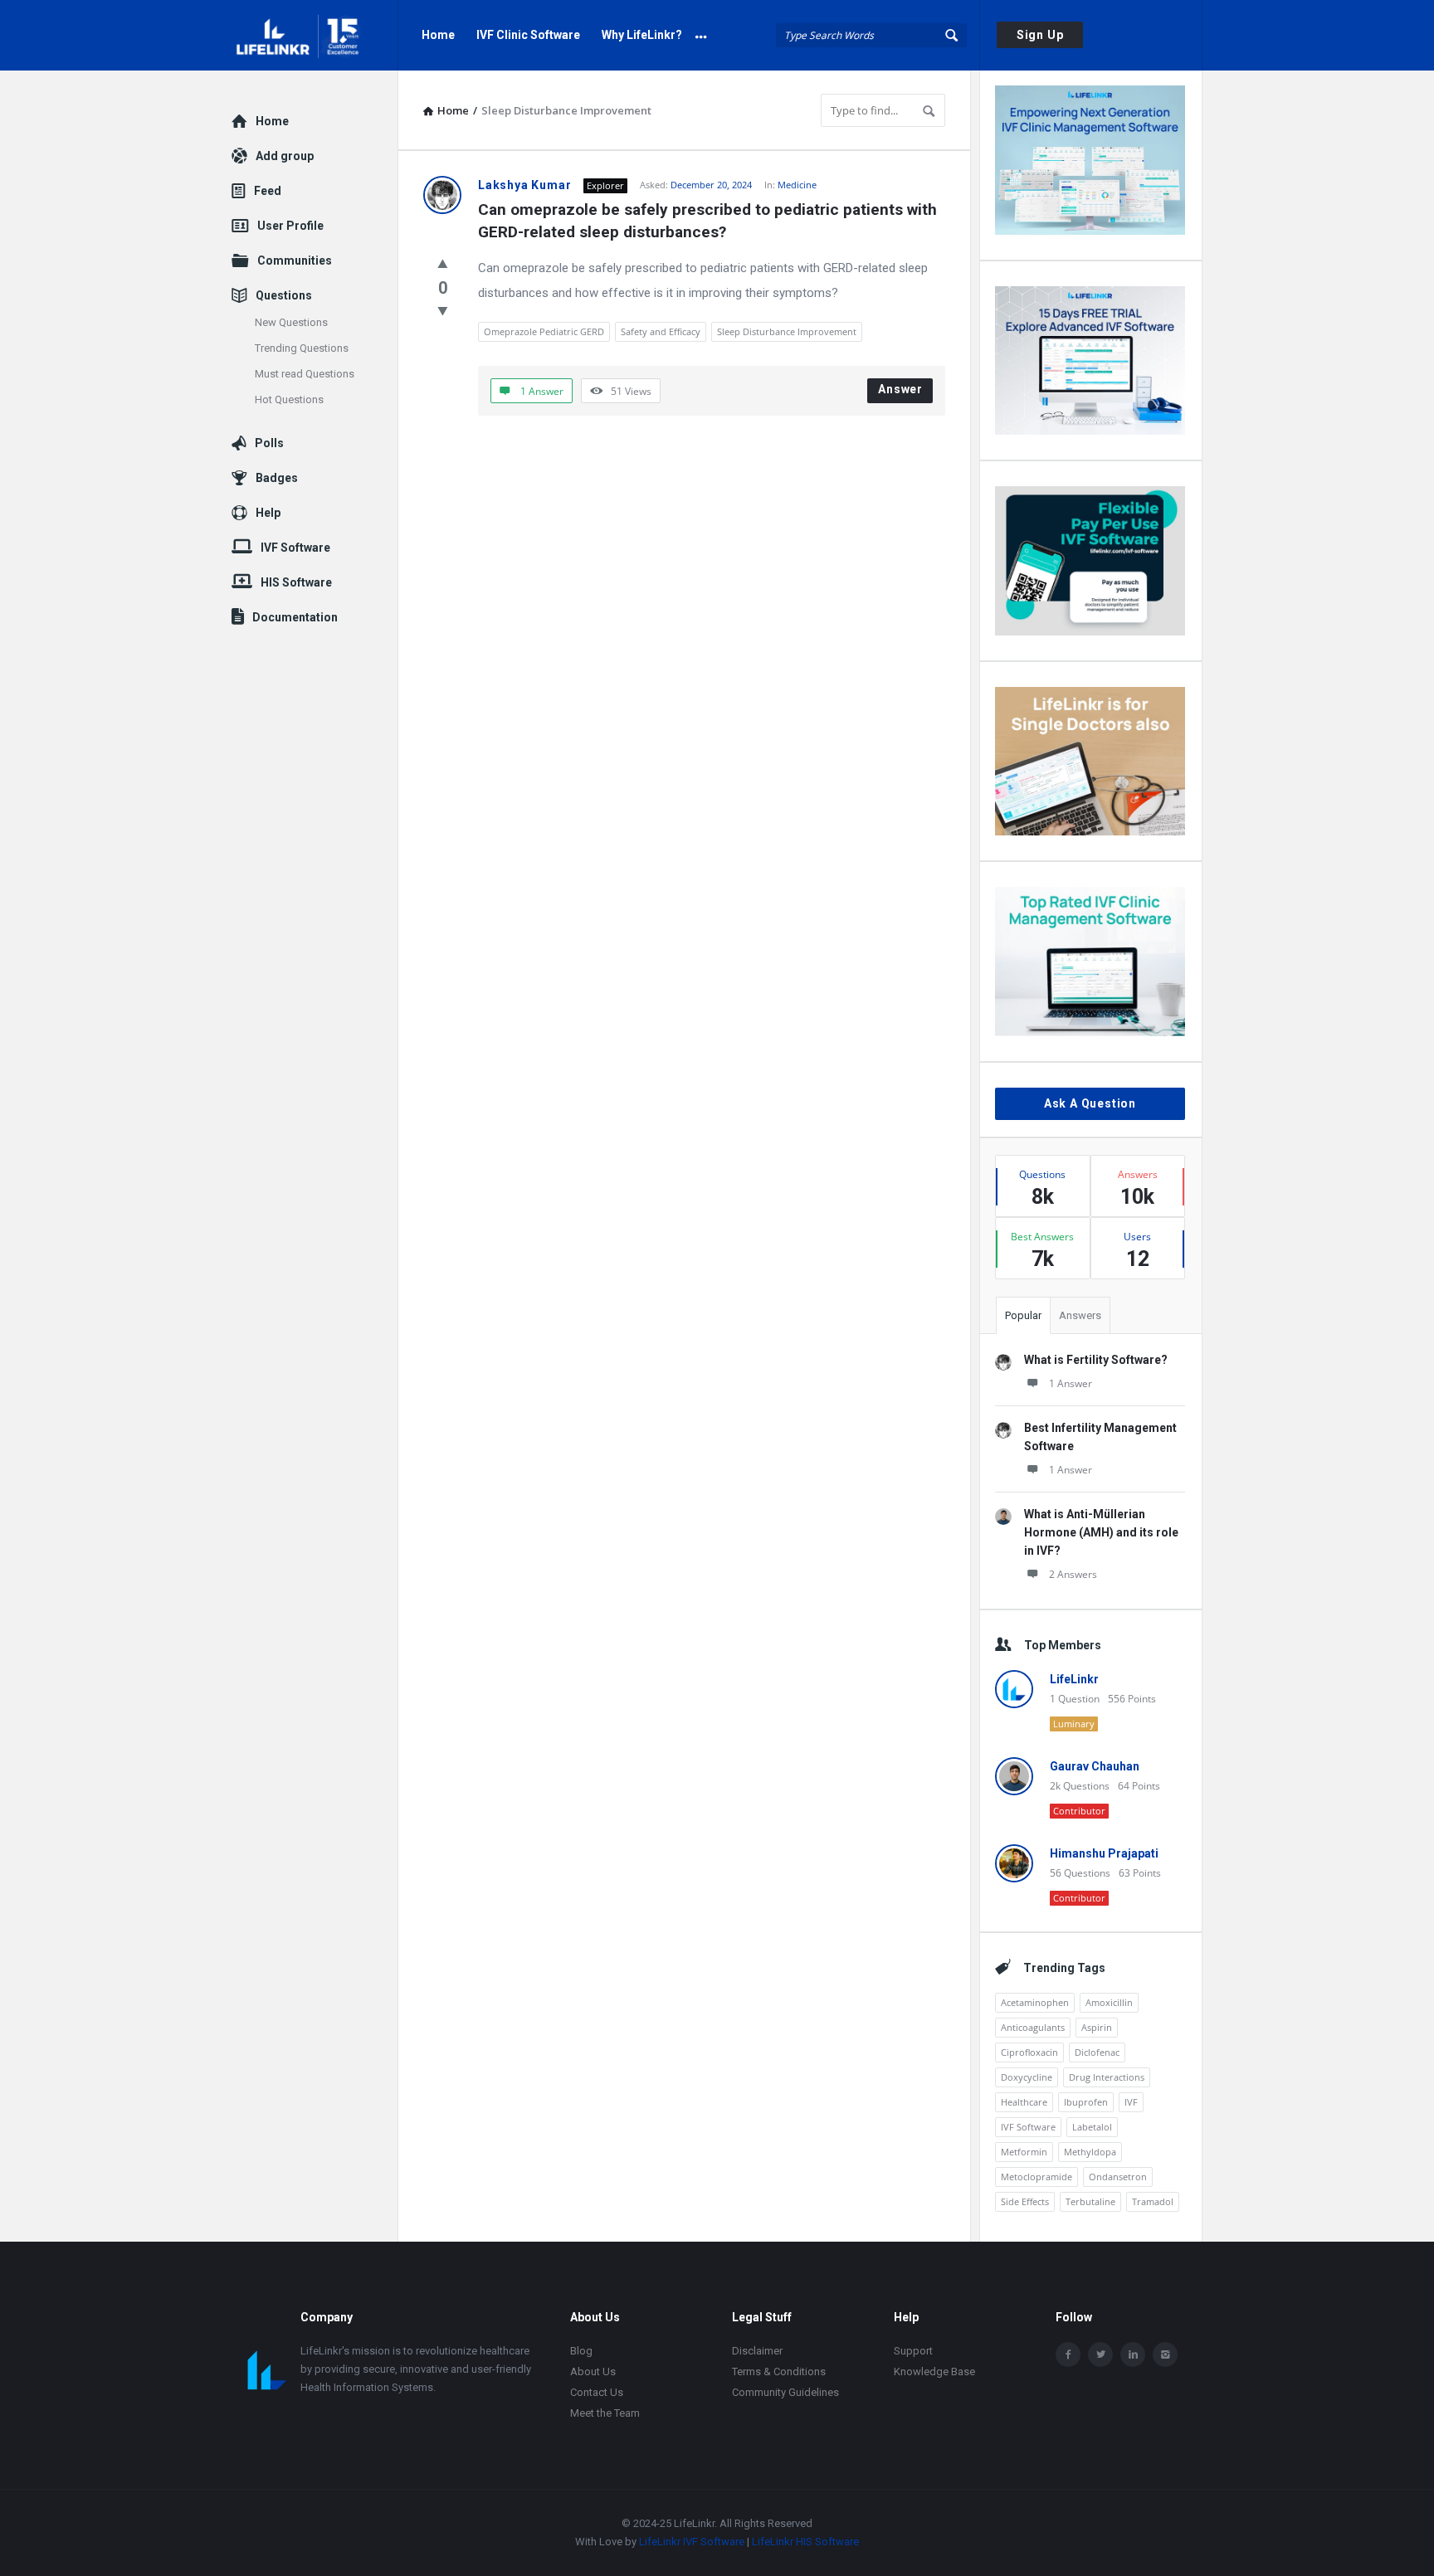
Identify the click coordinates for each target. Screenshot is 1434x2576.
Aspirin (1097, 2027)
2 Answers (1073, 1574)
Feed (268, 191)
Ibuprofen (1086, 2102)
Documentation (295, 617)
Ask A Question (1090, 1103)
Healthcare (1024, 2102)
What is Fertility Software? (1096, 1360)
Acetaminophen (1035, 2002)
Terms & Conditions (779, 2371)
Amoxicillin (1109, 2002)
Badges (277, 478)
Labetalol (1092, 2127)
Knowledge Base (934, 2371)
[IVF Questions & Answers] (315, 35)
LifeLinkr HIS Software (805, 2542)
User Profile (290, 226)
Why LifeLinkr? (642, 35)
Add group (285, 156)
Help (268, 513)
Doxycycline (1027, 2077)
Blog (581, 2351)
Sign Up (1040, 35)
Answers (1080, 1315)
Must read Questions (305, 374)
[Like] (443, 263)
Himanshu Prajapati (1104, 1853)
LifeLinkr (1074, 1679)
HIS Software (296, 582)
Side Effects (1025, 2201)
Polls (269, 443)
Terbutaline (1090, 2201)
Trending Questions (302, 348)
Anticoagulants (1033, 2027)
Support (913, 2351)
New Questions (291, 322)
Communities (295, 261)
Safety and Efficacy (661, 331)
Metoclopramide (1036, 2177)
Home (438, 35)
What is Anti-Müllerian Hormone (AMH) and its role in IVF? (1101, 1532)
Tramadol (1153, 2201)
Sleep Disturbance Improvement (787, 331)
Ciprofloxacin (1029, 2052)
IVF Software (1028, 2127)
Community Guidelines (785, 2392)
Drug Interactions (1107, 2077)
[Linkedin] (1133, 2354)
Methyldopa (1090, 2152)
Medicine (797, 185)
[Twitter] (1100, 2354)
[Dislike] (443, 310)
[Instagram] (1165, 2354)
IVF (1131, 2102)
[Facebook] (1068, 2354)
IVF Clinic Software (528, 35)
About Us (593, 2371)
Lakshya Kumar (524, 185)
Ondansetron (1118, 2177)
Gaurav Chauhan (1095, 1766)
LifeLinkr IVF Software (692, 2542)
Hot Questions (289, 399)
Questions (284, 295)
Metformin (1024, 2152)
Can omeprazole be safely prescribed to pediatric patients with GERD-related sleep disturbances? (710, 221)
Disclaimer (757, 2351)
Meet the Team (605, 2413)
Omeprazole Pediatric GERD (544, 331)
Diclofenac (1097, 2052)
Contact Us (597, 2392)
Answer (900, 389)
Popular (1023, 1315)
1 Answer (1071, 1383)
